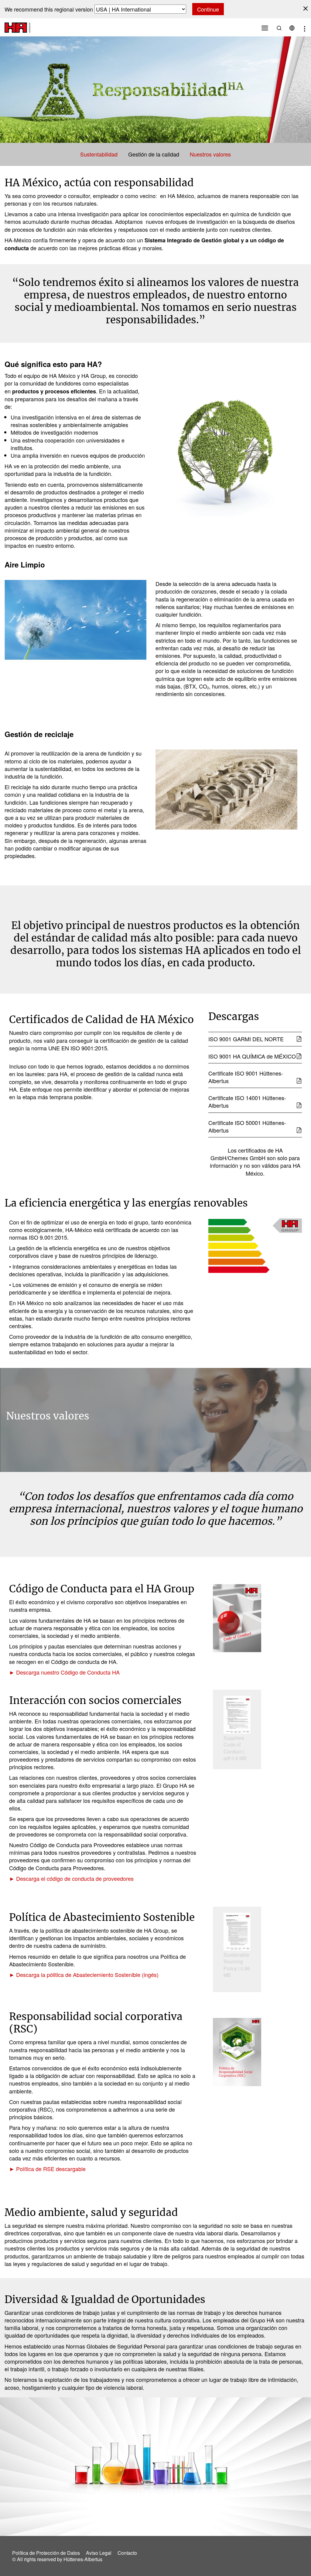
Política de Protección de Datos (46, 2553)
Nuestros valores (210, 154)
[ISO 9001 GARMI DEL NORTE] (299, 1039)
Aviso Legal (99, 2553)
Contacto (127, 2553)
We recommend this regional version (49, 9)
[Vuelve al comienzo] (295, 2557)
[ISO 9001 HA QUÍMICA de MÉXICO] (299, 1056)
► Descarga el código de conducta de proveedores (71, 1878)
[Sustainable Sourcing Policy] (237, 1932)
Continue (208, 9)
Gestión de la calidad (154, 154)
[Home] (17, 27)
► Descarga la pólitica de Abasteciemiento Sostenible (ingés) (84, 1975)
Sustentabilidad (99, 154)
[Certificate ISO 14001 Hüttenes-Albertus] (299, 1105)
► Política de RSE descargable (47, 2169)
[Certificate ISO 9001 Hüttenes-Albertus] (299, 1081)
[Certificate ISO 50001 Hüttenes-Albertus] (299, 1130)
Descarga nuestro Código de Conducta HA (68, 1672)
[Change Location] (292, 27)
